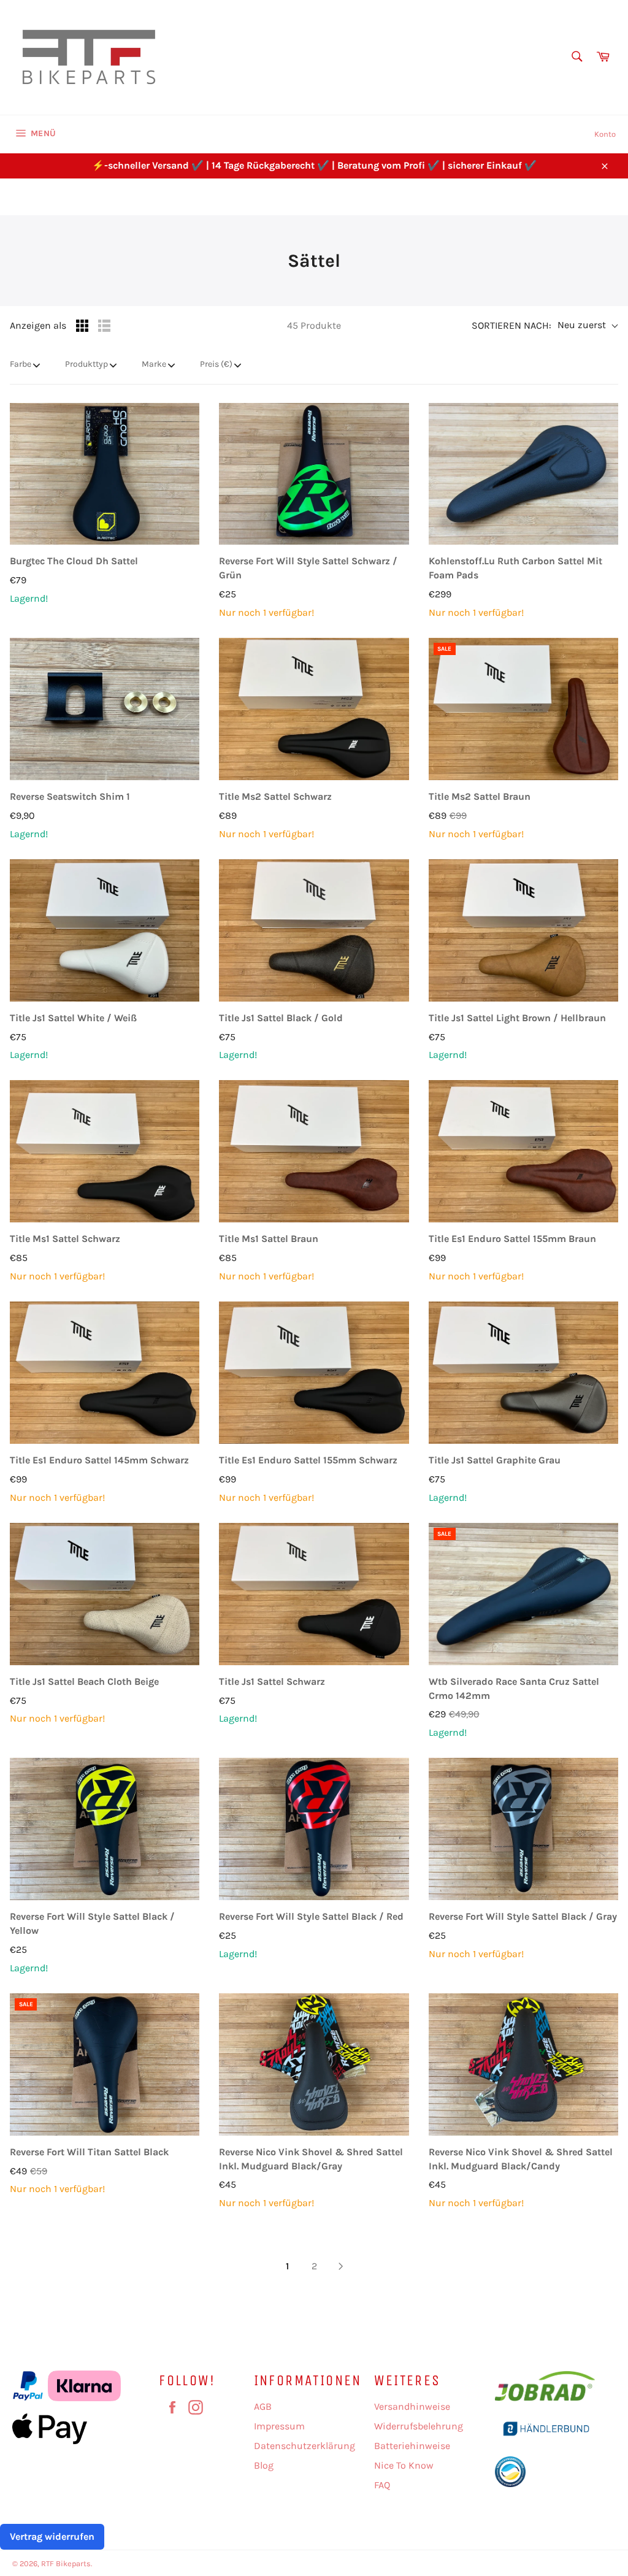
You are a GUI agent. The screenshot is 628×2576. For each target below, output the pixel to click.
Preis (216, 364)
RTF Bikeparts (66, 2563)
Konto (605, 134)
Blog (264, 2465)
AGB (263, 2406)
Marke (154, 364)
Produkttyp (86, 364)
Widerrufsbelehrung (419, 2426)
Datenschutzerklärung (304, 2446)
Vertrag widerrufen (52, 2536)
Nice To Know (404, 2465)
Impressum (279, 2426)
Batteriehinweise (412, 2446)
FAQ (382, 2485)
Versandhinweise (412, 2406)
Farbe (21, 364)
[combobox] (576, 57)
